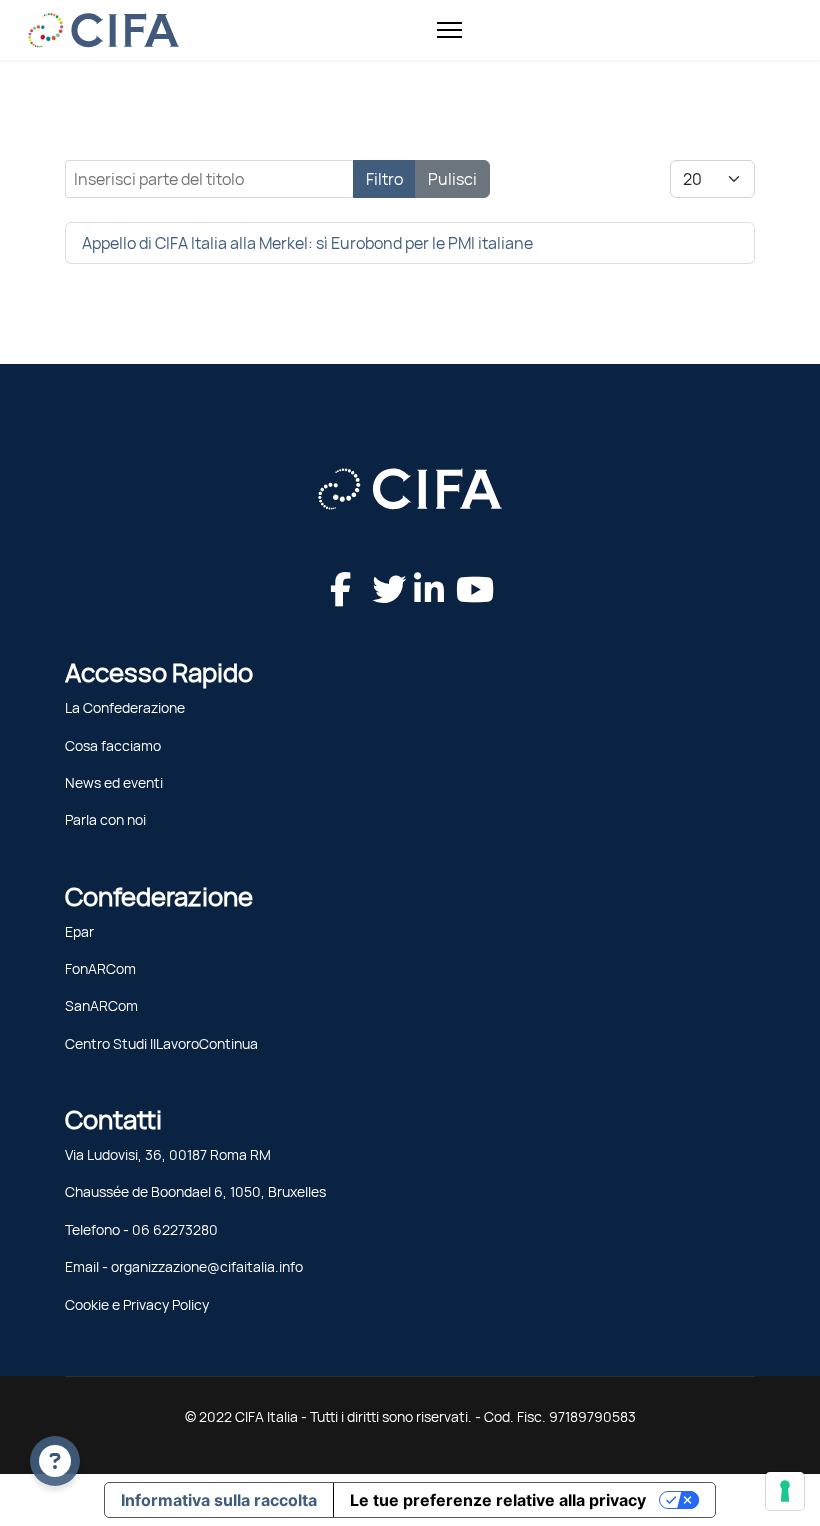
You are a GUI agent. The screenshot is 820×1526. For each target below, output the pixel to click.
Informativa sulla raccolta (219, 1500)
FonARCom (100, 969)
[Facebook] (337, 570)
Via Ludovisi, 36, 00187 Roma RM (168, 1155)
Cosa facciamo (113, 746)
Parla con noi (105, 820)
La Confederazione (125, 708)
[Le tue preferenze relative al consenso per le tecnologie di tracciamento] (785, 1491)
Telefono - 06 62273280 (141, 1230)
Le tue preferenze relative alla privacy (498, 1500)
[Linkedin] (421, 570)
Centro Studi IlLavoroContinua (161, 1044)
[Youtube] (463, 570)
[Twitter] (379, 570)
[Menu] (449, 30)
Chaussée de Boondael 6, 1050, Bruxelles (195, 1192)
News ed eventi (114, 783)
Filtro (384, 179)
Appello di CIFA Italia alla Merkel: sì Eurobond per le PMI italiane (307, 243)
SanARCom (101, 1006)
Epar (79, 932)
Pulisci (452, 179)
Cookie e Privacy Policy (137, 1305)
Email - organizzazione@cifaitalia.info (184, 1267)
